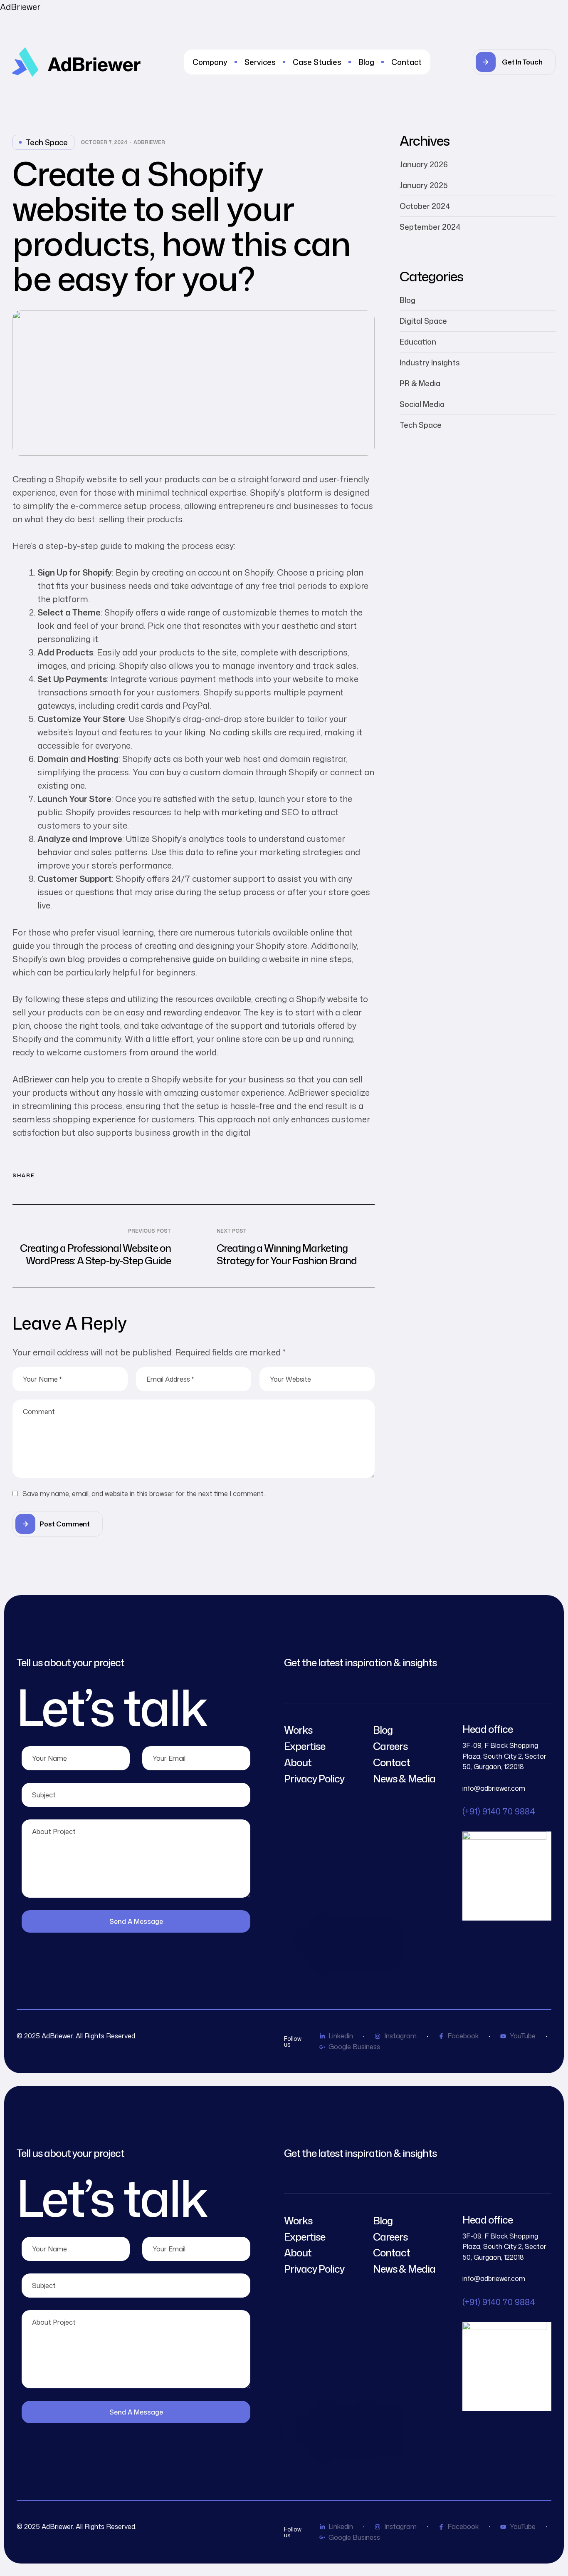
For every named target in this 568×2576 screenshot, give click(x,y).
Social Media (422, 404)
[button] (514, 62)
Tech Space (47, 142)
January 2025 (424, 185)
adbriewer (149, 142)
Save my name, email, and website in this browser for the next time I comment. (144, 1494)
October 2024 (425, 206)
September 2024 (430, 227)
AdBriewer (20, 7)
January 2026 (424, 164)
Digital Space (423, 321)
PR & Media (420, 383)
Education (418, 342)
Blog (407, 300)
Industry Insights (430, 362)
